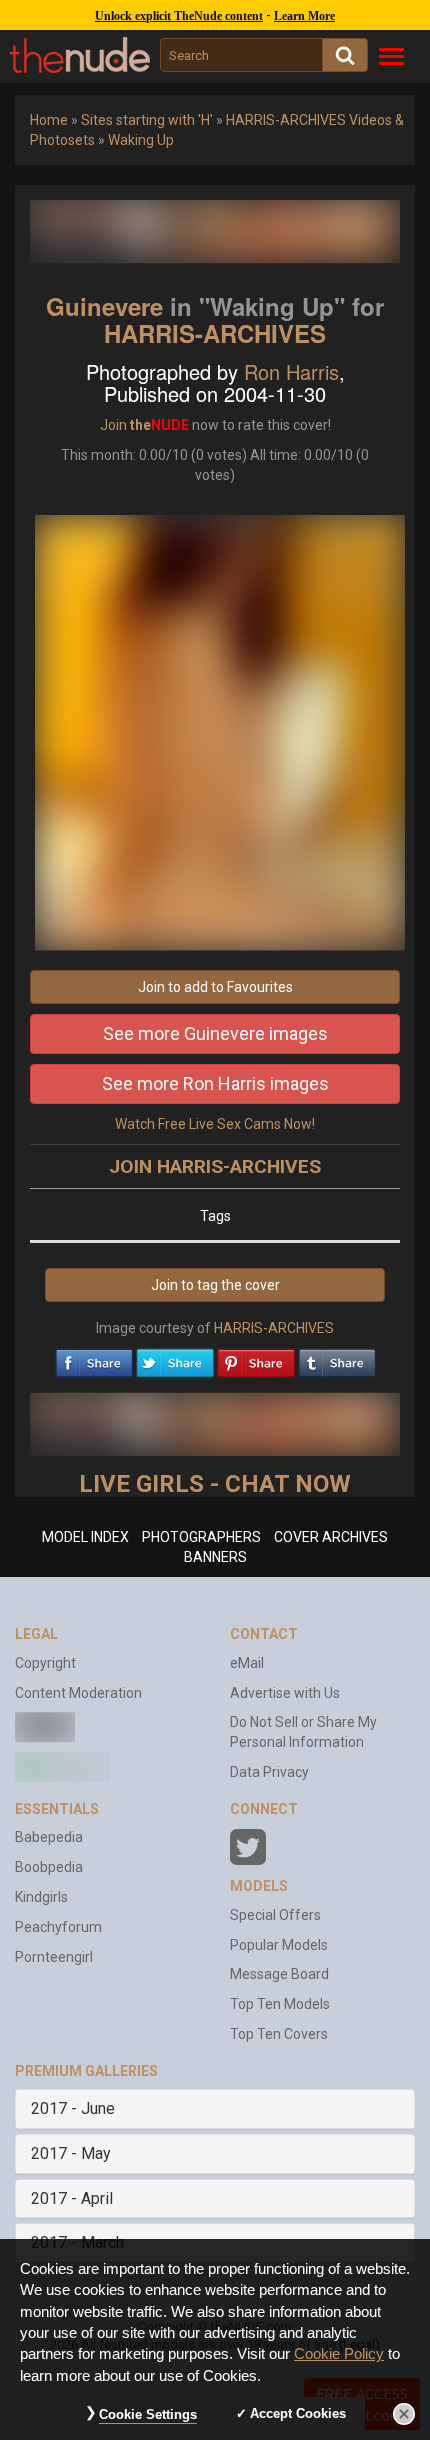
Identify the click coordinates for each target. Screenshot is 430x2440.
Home (49, 120)
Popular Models (279, 1945)
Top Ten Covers (279, 2034)
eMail (247, 1663)
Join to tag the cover (215, 1285)
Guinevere (104, 306)
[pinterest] (256, 1358)
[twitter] (175, 1358)
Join (113, 425)
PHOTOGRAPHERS (201, 1537)
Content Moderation (78, 1693)
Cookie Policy (339, 2354)
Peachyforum (58, 1927)
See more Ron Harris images (215, 1083)
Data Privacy (269, 1772)
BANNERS (215, 1557)
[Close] (404, 2414)
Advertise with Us (285, 1693)
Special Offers (275, 1915)
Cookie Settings (148, 2414)
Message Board (279, 1974)
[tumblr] (337, 1358)
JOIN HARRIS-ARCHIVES (215, 1166)
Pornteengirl (54, 1957)
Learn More (304, 16)
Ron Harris (291, 371)
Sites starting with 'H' (147, 120)
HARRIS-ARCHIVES (215, 333)
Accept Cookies (298, 2413)
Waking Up (141, 140)
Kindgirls (41, 1897)
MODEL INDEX (85, 1537)
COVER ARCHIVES (331, 1537)
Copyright (45, 1663)
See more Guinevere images (215, 1033)
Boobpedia (49, 1867)
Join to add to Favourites (215, 987)
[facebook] (94, 1358)
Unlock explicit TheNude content (179, 16)
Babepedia (49, 1837)
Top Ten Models (280, 2004)
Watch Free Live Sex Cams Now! (215, 1124)
